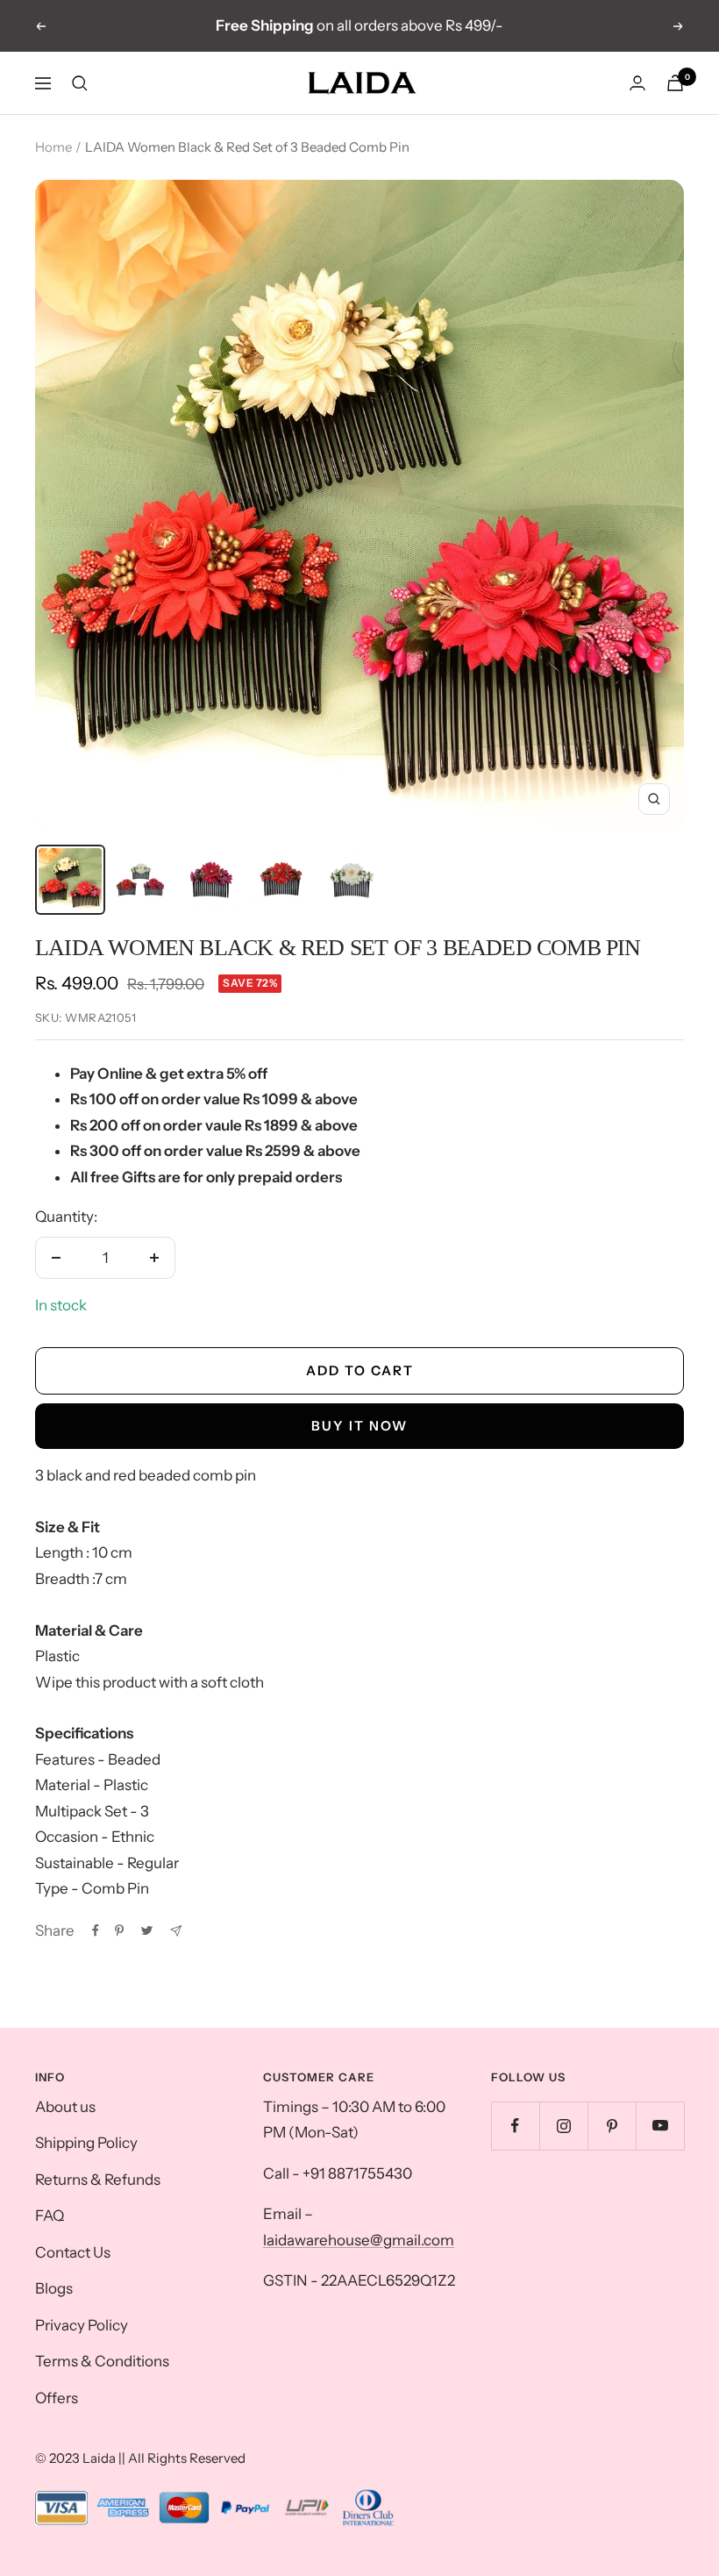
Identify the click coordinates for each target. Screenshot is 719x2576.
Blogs (54, 2288)
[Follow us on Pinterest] (612, 2126)
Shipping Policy (86, 2143)
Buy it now (359, 1426)
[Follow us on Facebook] (515, 2126)
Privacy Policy (82, 2325)
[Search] (80, 83)
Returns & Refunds (98, 2180)
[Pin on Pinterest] (119, 1930)
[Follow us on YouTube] (660, 2126)
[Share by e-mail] (176, 1931)
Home (53, 147)
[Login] (637, 83)
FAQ (50, 2216)
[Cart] (675, 83)
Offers (57, 2398)
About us (65, 2107)
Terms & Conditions (102, 2361)
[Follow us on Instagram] (563, 2126)
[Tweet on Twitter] (147, 1930)
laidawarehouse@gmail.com (359, 2240)
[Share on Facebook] (96, 1930)
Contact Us (73, 2252)
